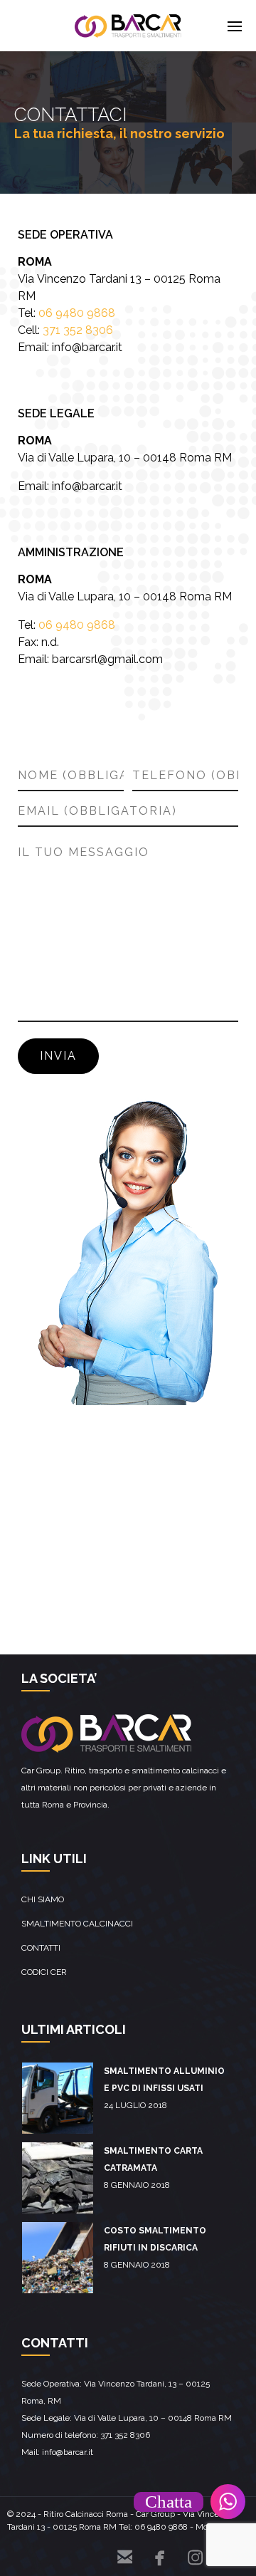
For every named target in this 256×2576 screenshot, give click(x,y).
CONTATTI (41, 1948)
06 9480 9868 (77, 313)
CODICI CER (44, 1972)
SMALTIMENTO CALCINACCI (77, 1924)
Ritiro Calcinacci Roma (86, 2514)
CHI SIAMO (43, 1899)
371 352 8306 (78, 330)
